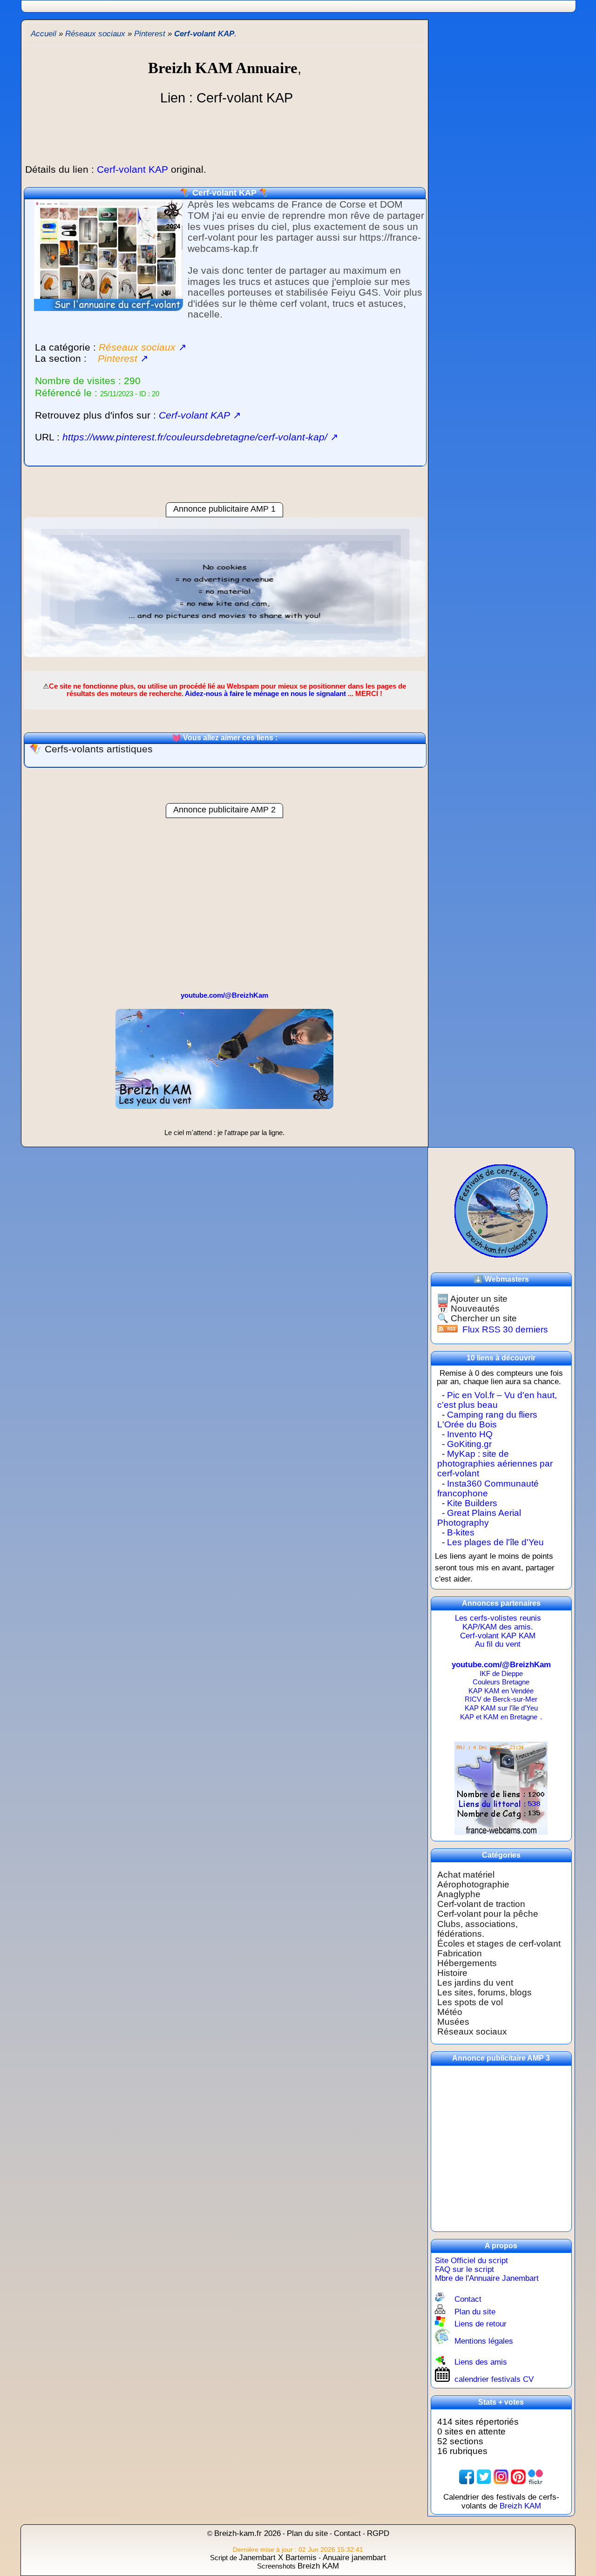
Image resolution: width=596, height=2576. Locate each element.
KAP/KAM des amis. (498, 1627)
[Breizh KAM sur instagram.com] (501, 2477)
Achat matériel (466, 1875)
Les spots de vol (470, 2002)
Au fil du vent (498, 1644)
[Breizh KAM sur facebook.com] (467, 2477)
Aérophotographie (473, 1884)
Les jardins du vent (475, 1983)
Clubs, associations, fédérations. (477, 1929)
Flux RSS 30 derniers (505, 1329)
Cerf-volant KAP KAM (498, 1636)
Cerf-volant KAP (224, 193)
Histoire (452, 1973)
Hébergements (467, 1963)
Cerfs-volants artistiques (99, 749)
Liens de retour (481, 2324)
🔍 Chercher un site (477, 1318)
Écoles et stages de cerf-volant (499, 1944)
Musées (453, 2022)
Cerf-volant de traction (481, 1904)
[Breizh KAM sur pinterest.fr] (518, 2477)
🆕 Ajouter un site (472, 1299)
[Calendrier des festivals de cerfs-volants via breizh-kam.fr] (501, 1210)
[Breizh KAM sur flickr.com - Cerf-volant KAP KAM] (535, 2477)
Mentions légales (484, 2341)
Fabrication (460, 1953)
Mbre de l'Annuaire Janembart (487, 2278)
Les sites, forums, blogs (484, 1992)
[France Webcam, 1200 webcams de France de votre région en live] (501, 1832)
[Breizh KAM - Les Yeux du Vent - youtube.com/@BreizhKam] (224, 1125)
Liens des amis (481, 2362)
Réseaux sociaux (472, 2032)
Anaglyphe (459, 1894)
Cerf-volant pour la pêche (488, 1914)
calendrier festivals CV (494, 2379)
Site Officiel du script (471, 2261)
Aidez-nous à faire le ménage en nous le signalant (265, 693)
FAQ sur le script (464, 2269)
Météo (450, 2012)
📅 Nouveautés (468, 1308)
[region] (225, 592)
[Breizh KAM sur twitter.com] (484, 2477)
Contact (468, 2299)
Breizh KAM (520, 2506)
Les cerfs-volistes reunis (498, 1618)
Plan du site (475, 2312)
